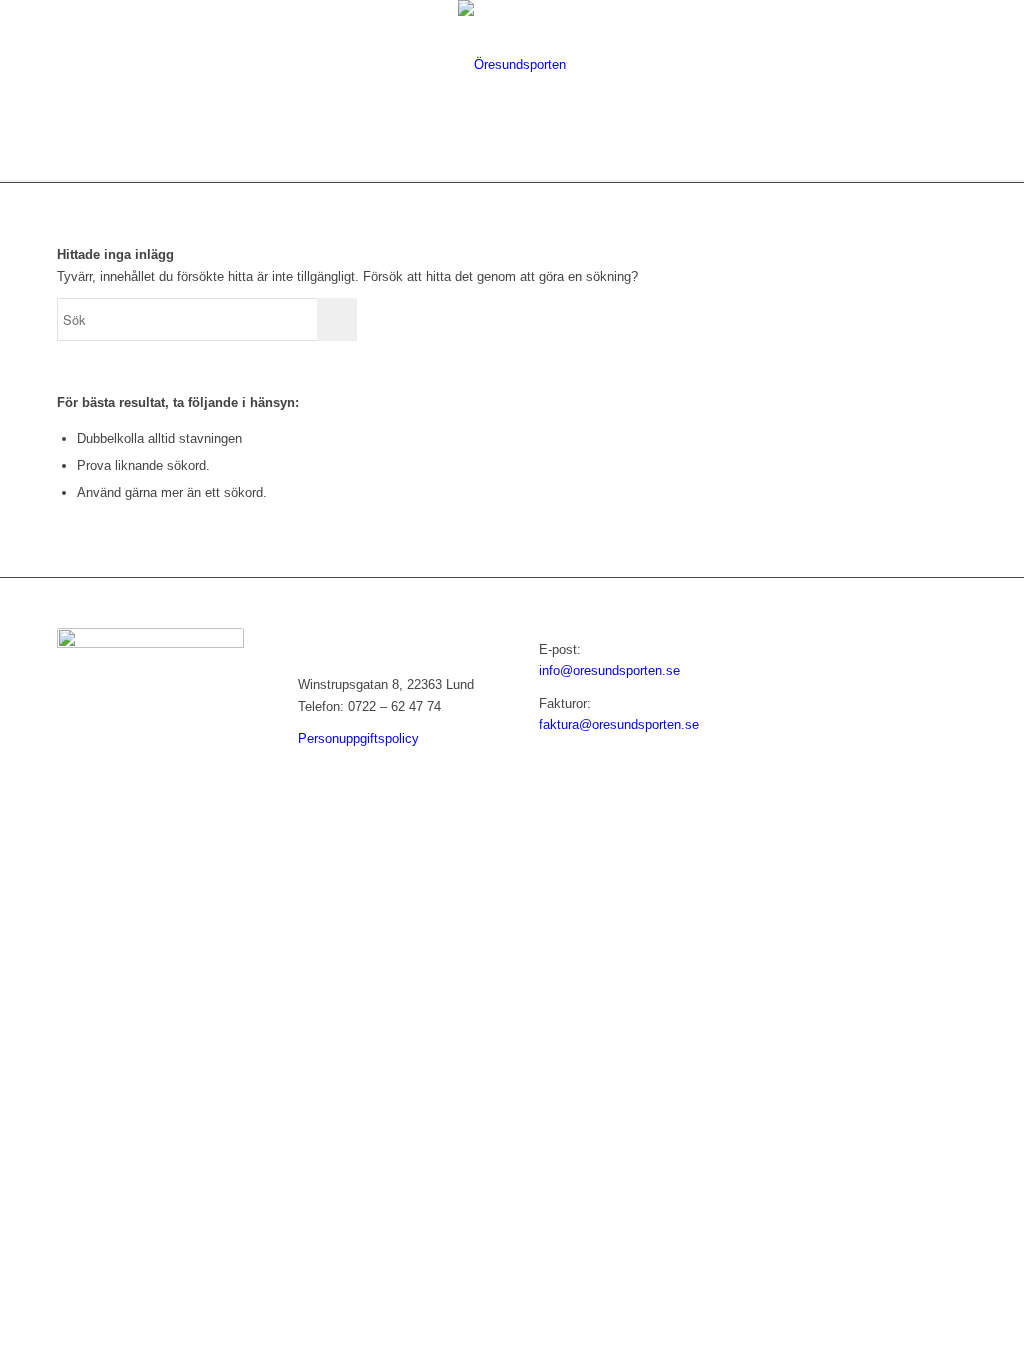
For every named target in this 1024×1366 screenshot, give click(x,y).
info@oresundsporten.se (609, 670)
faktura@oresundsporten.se (619, 724)
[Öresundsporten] (512, 65)
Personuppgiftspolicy (358, 738)
